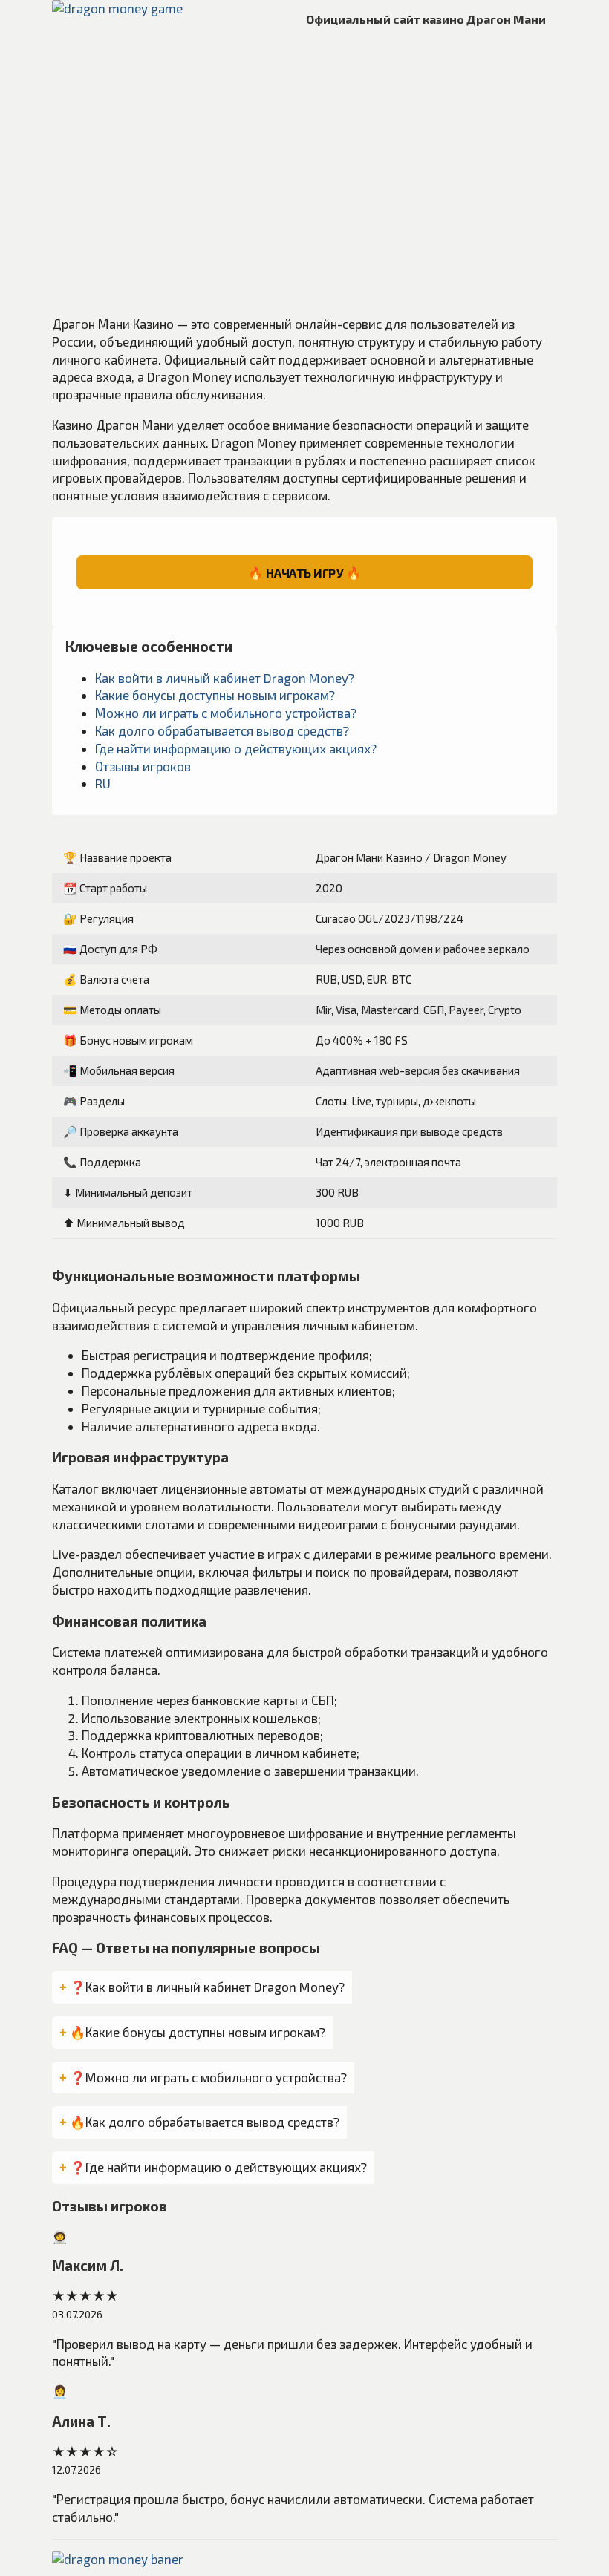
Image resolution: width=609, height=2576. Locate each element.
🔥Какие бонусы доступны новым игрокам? (198, 2032)
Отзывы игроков (143, 766)
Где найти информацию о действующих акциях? (236, 748)
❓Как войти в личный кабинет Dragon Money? (207, 1987)
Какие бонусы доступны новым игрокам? (215, 695)
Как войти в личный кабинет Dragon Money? (225, 678)
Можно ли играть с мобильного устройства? (226, 713)
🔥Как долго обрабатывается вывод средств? (205, 2122)
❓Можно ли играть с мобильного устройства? (208, 2077)
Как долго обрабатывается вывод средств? (222, 730)
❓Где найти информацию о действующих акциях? (218, 2167)
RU (103, 783)
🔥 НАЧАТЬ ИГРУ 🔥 (304, 572)
